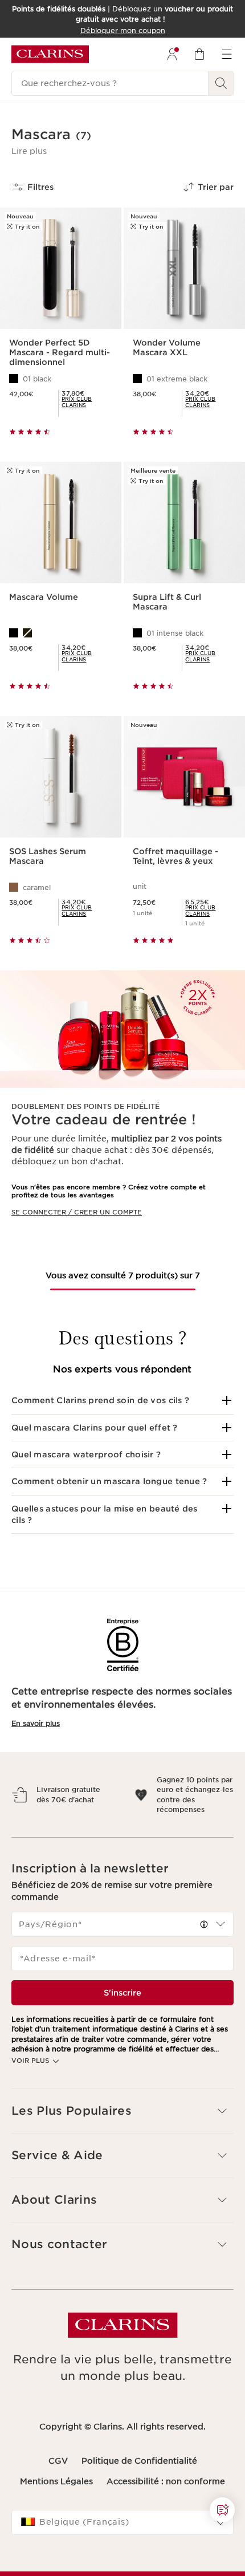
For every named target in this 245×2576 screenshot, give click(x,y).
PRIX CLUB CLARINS (77, 402)
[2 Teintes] (61, 633)
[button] (29, 151)
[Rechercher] (221, 83)
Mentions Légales (56, 2501)
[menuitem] (172, 54)
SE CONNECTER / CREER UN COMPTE (77, 1212)
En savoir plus (36, 1723)
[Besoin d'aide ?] (222, 2510)
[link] (87, 402)
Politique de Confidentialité (139, 2481)
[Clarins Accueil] (50, 54)
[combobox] (122, 1944)
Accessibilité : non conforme (166, 2501)
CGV (58, 2481)
